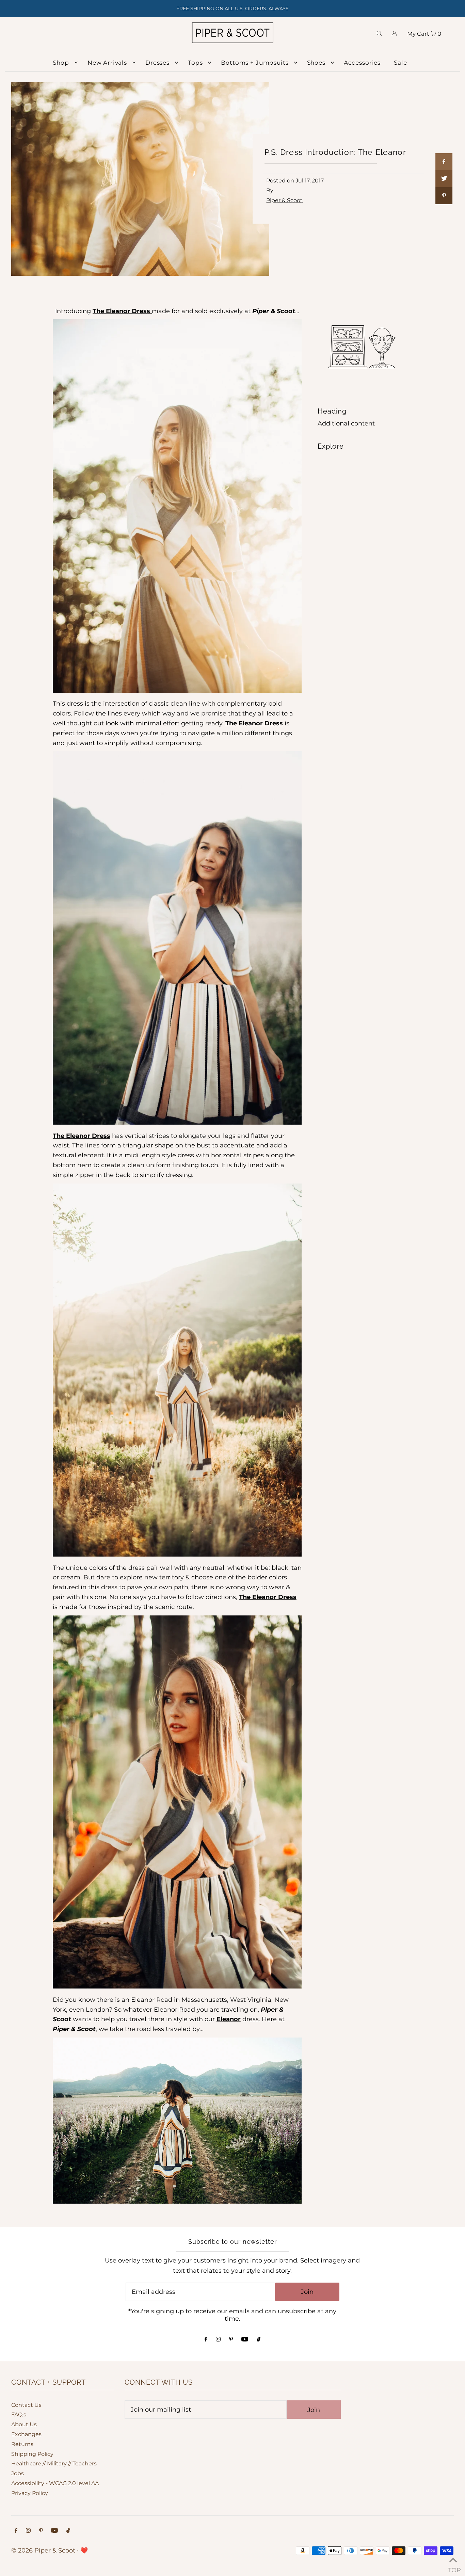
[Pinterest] (231, 2339)
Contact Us (26, 2405)
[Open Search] (379, 33)
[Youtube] (245, 2339)
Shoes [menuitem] (316, 63)
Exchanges (26, 2434)
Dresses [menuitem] (157, 63)
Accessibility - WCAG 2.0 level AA (55, 2483)
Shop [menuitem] (61, 63)
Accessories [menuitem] (362, 63)
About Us (24, 2424)
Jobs (18, 2473)
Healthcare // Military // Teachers (54, 2464)
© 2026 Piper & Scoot (43, 2550)
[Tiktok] (259, 2339)
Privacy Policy (30, 2493)
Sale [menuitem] (400, 63)
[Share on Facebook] (444, 162)
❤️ (84, 2550)
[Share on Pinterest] (444, 196)
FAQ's (19, 2414)
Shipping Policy (32, 2454)
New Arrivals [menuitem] (107, 63)
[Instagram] (218, 2339)
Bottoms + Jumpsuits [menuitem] (255, 63)
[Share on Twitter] (444, 179)
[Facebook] (206, 2339)
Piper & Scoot (284, 200)
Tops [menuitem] (195, 63)
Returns (22, 2444)
